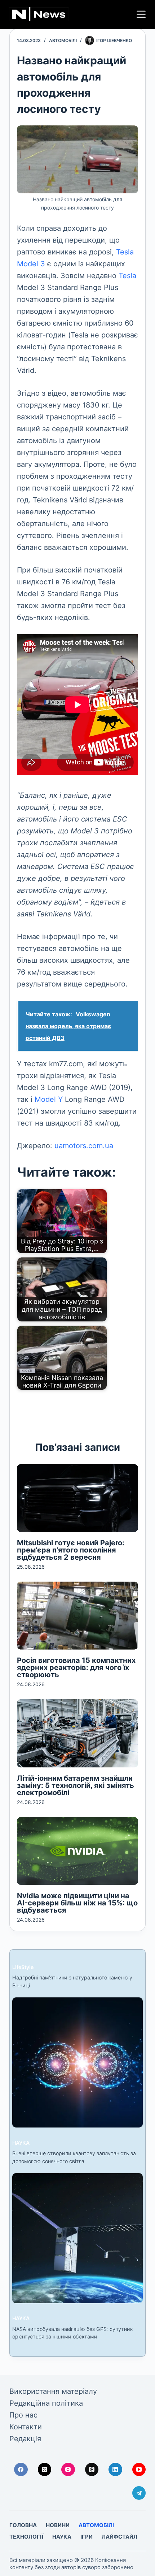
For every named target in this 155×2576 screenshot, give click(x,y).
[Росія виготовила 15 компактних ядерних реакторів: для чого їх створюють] (77, 1616)
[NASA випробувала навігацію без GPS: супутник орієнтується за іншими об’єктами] (77, 2238)
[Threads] (92, 2470)
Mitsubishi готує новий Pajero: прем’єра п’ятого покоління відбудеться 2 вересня (71, 1550)
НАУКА (21, 2143)
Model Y (49, 1099)
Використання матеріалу (53, 2391)
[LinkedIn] (115, 2470)
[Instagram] (68, 2470)
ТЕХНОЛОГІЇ (26, 2537)
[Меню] (141, 14)
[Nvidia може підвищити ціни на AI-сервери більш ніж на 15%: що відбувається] (77, 1851)
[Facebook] (21, 2470)
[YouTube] (139, 2470)
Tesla (127, 276)
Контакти (26, 2427)
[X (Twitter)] (45, 2470)
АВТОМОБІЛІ (63, 40)
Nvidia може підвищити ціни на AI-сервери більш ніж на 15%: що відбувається (77, 1903)
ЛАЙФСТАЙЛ (119, 2537)
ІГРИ (87, 2537)
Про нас (23, 2415)
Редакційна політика (46, 2403)
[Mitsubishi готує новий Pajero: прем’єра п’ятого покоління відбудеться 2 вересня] (77, 1498)
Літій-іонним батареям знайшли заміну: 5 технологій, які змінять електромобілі (76, 1785)
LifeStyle (23, 1967)
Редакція (25, 2439)
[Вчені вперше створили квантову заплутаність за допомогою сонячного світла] (77, 2062)
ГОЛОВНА (23, 2525)
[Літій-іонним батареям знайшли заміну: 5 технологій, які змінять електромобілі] (77, 1733)
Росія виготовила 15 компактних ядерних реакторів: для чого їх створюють (76, 1667)
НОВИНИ (58, 2525)
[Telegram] (139, 2493)
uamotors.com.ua (84, 1146)
